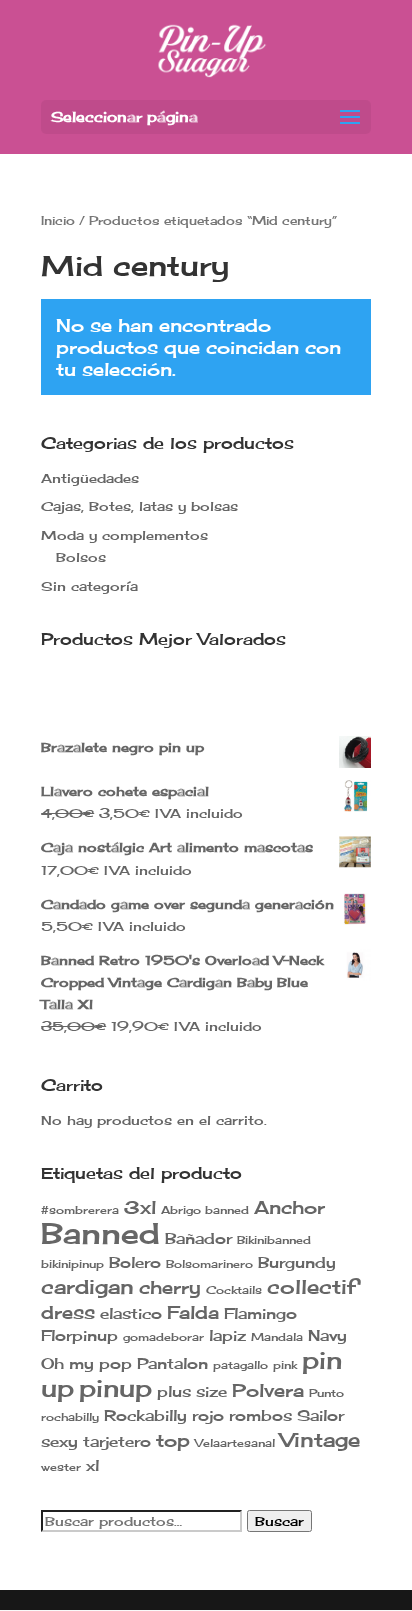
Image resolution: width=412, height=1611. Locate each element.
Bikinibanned (274, 1240)
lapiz (227, 1335)
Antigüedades (90, 478)
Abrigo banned (205, 1210)
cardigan (87, 1286)
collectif (312, 1286)
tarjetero (117, 1441)
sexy (59, 1441)
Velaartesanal (235, 1443)
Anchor (289, 1207)
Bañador (198, 1238)
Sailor (320, 1415)
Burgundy (297, 1262)
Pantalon (172, 1363)
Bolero (135, 1262)
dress (68, 1312)
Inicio (58, 220)
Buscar (279, 1521)
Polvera (268, 1390)
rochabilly (70, 1417)
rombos (260, 1415)
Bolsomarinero (209, 1264)
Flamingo (260, 1313)
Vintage (320, 1439)
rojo (208, 1415)
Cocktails (234, 1290)
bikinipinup (72, 1264)
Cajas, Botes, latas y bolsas (139, 506)
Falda (193, 1312)
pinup (115, 1388)
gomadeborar (163, 1337)
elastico (131, 1313)
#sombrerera (80, 1210)
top (173, 1440)
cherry (170, 1287)
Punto (326, 1393)
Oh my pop (86, 1363)
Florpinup (79, 1335)
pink (285, 1365)
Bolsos (81, 557)
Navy (327, 1335)
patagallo (240, 1365)
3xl (140, 1207)
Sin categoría (89, 586)
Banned (100, 1233)
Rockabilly (145, 1415)
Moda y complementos (124, 535)
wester (61, 1467)
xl (92, 1465)
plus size (192, 1391)
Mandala (277, 1337)
